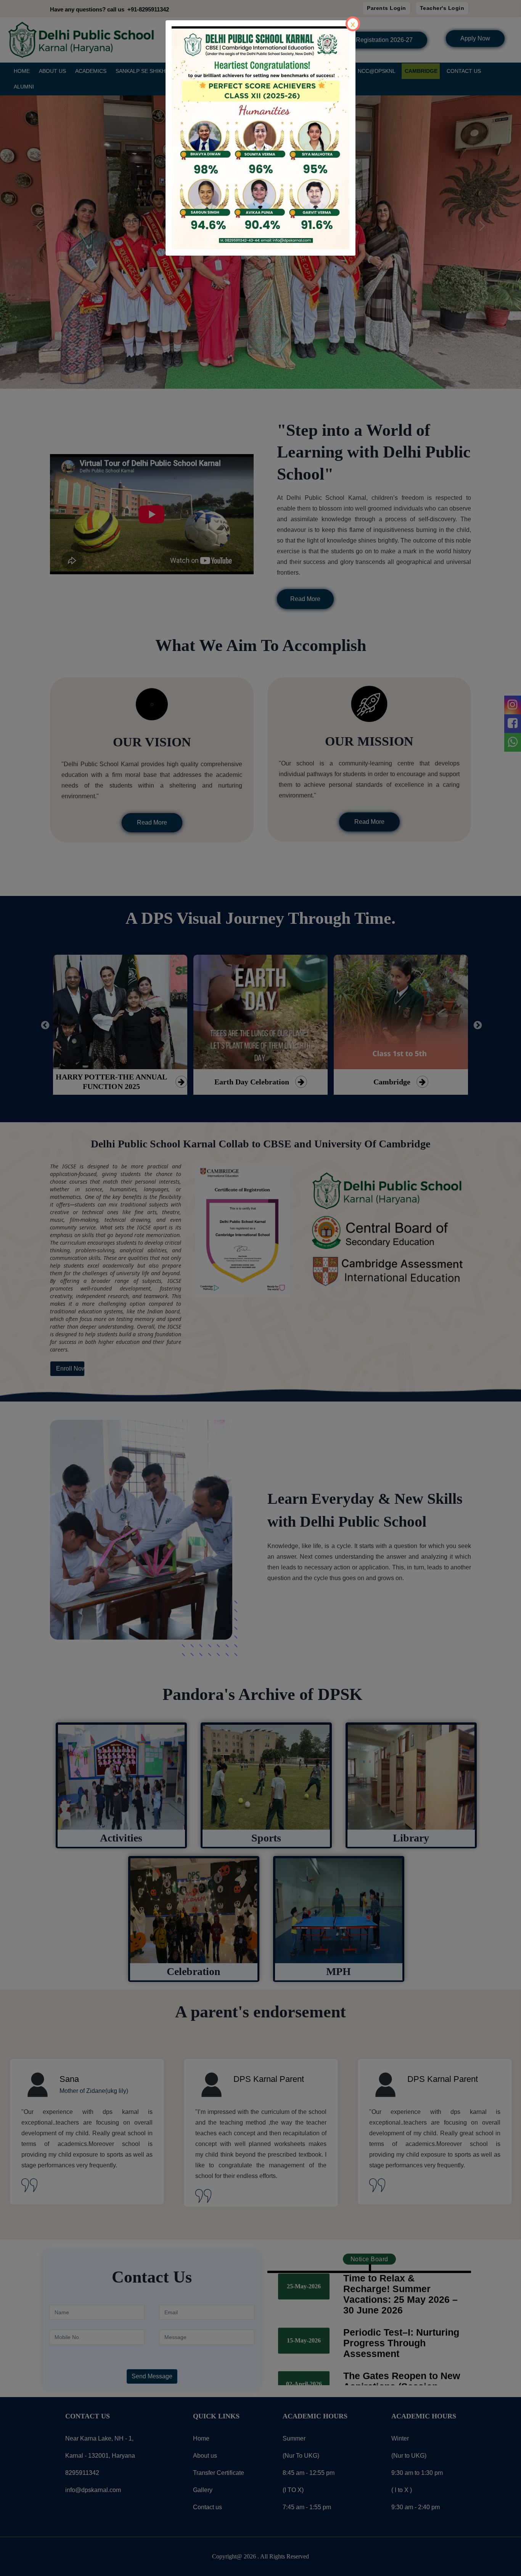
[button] (185, 137)
